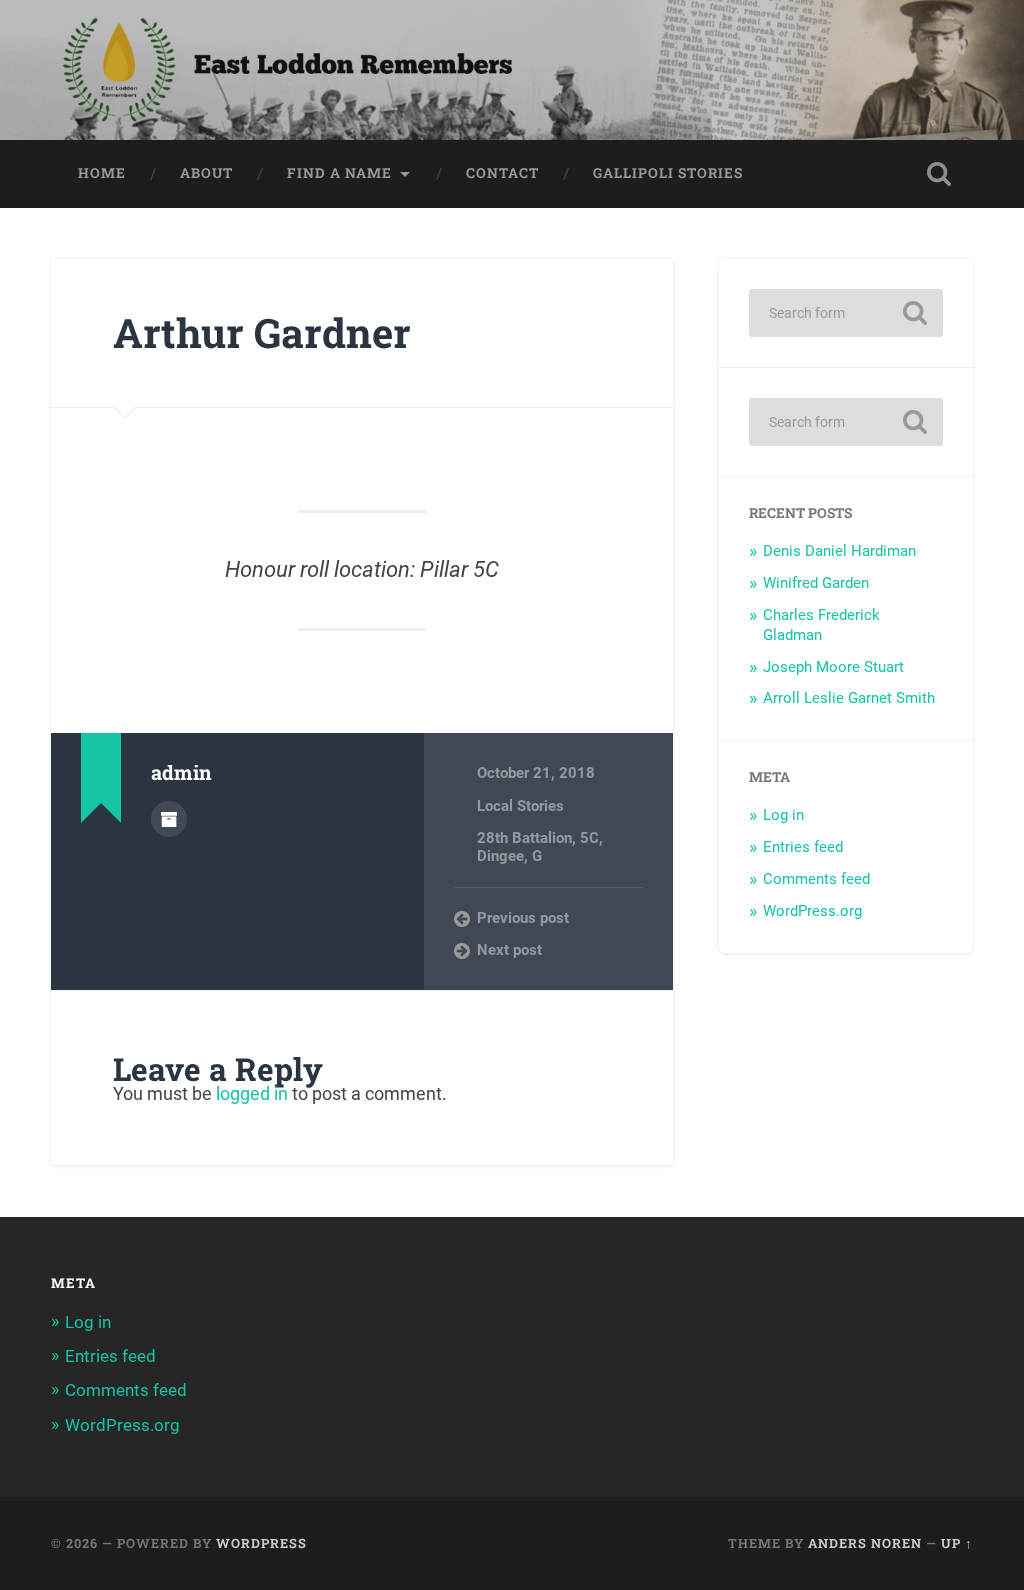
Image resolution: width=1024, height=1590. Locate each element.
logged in (252, 1093)
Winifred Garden (816, 583)
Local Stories (520, 806)
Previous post (523, 918)
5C (589, 838)
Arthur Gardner (262, 332)
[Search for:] (845, 313)
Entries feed (803, 847)
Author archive (169, 819)
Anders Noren (865, 1543)
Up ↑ (957, 1543)
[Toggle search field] (939, 174)
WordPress (261, 1543)
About (206, 173)
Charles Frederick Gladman (821, 625)
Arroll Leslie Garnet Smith (849, 698)
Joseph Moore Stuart (833, 667)
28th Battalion (524, 838)
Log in (783, 815)
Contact (502, 173)
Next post (509, 950)
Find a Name (339, 173)
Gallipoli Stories (668, 173)
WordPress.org (812, 911)
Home (102, 173)
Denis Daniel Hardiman (839, 551)
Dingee (500, 856)
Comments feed (816, 879)
